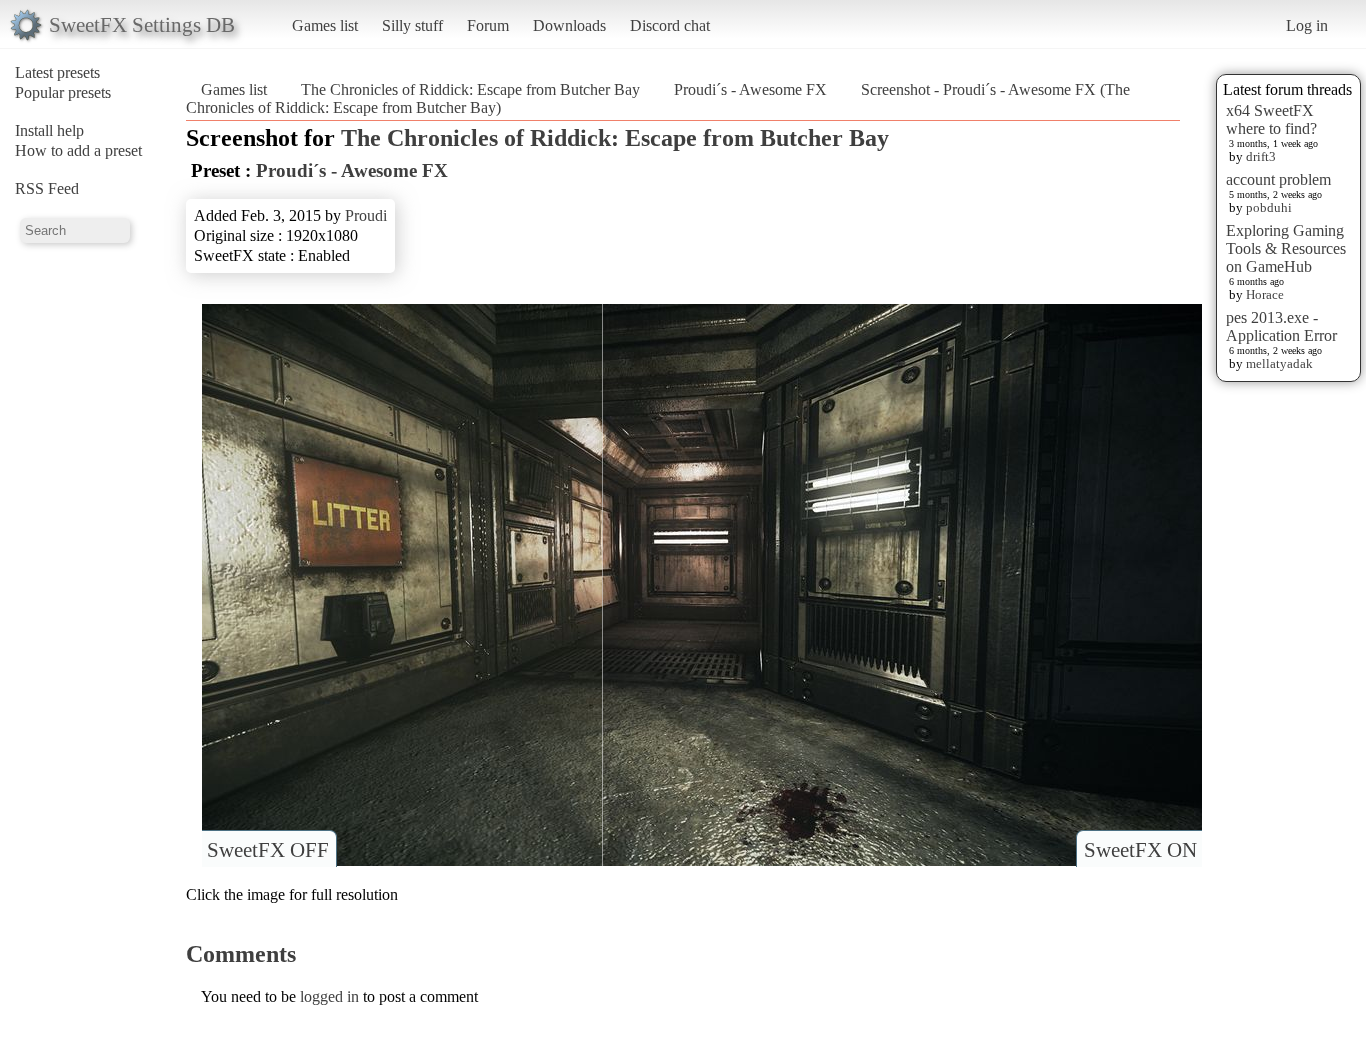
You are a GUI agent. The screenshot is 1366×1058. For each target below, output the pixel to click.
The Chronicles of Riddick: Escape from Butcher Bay (470, 89)
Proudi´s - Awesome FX (750, 89)
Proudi (366, 215)
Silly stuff (412, 25)
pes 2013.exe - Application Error (1281, 326)
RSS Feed (47, 188)
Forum (488, 25)
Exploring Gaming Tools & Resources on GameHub (1286, 248)
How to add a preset (78, 150)
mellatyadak (1279, 363)
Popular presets (63, 92)
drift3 (1261, 156)
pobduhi (1269, 207)
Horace (1265, 294)
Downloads (569, 25)
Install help (49, 130)
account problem (1278, 179)
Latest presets (57, 72)
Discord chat (670, 25)
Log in (1307, 25)
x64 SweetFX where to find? (1271, 119)
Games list (325, 25)
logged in (329, 996)
